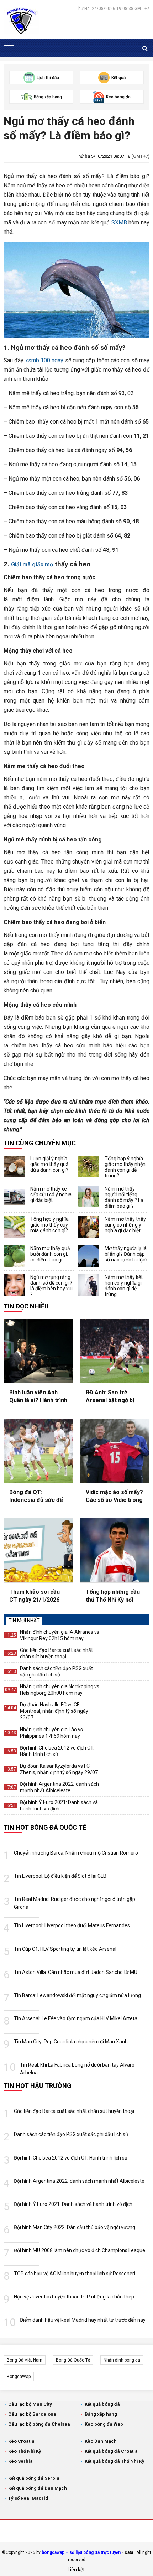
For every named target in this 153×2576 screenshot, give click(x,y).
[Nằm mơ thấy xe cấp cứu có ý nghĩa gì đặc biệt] (14, 1197)
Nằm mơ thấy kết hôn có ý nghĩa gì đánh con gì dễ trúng (124, 1286)
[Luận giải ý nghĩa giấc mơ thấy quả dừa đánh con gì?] (14, 1166)
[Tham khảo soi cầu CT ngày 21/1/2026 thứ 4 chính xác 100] (38, 1550)
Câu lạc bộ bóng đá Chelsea (39, 2424)
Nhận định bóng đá (122, 2360)
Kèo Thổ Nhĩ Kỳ (25, 2451)
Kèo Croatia (21, 2441)
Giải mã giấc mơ (32, 564)
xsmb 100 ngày (44, 360)
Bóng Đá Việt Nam (25, 2360)
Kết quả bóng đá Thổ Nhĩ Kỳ (115, 2461)
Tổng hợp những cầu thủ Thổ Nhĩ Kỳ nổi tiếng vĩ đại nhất (113, 1596)
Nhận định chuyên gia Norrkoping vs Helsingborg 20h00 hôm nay (60, 1690)
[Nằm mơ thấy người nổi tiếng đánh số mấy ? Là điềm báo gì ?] (89, 1197)
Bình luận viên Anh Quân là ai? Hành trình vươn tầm (38, 1397)
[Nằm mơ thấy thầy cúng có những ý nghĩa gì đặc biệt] (89, 1227)
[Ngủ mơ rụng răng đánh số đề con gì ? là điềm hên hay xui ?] (14, 1285)
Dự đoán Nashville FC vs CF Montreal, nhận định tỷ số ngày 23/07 (54, 1711)
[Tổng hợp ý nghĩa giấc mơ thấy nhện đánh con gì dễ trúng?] (89, 1166)
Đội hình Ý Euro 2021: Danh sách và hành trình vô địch (59, 1805)
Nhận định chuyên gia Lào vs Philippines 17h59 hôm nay (51, 1733)
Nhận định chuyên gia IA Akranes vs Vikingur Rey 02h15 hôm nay (60, 1635)
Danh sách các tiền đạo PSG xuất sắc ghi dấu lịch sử (56, 1671)
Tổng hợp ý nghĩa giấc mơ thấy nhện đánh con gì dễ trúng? (125, 1167)
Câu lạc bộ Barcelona (32, 2414)
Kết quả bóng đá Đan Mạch (38, 2488)
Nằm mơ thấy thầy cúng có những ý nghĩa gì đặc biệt (125, 1225)
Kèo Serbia (20, 2461)
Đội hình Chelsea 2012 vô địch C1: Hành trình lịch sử (57, 1751)
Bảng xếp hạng (101, 2414)
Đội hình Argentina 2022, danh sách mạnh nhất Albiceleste (59, 1787)
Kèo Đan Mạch (101, 2441)
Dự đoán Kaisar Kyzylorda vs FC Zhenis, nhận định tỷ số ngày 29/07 (59, 1769)
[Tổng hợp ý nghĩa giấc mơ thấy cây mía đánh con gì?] (14, 1227)
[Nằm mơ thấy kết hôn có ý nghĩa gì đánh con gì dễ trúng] (89, 1285)
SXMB (119, 222)
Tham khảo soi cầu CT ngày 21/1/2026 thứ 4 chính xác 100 (35, 1596)
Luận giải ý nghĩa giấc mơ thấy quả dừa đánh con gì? (49, 1164)
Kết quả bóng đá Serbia (34, 2478)
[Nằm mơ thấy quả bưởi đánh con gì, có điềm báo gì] (14, 1256)
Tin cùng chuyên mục (40, 1143)
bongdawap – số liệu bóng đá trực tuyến (81, 2552)
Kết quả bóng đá (102, 2404)
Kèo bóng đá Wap (104, 2424)
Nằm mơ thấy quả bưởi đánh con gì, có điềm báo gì (50, 1254)
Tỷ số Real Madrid (28, 2498)
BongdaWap (19, 2377)
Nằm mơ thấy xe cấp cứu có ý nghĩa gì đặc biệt (51, 1194)
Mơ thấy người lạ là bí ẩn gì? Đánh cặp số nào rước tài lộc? (126, 1254)
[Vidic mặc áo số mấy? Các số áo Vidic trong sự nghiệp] (115, 1451)
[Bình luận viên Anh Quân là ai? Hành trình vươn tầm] (38, 1351)
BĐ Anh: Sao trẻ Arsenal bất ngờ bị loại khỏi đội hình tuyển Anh (110, 1397)
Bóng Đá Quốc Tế (73, 2360)
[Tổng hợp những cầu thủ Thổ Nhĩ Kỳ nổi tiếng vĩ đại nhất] (115, 1550)
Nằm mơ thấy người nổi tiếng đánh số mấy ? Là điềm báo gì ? (124, 1197)
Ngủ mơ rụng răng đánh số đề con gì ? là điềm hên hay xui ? (51, 1286)
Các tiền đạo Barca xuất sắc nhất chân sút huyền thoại (56, 1653)
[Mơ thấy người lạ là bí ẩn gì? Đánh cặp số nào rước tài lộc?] (89, 1256)
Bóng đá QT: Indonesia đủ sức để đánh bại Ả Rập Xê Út (37, 1497)
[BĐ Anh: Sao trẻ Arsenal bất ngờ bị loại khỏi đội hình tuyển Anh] (115, 1351)
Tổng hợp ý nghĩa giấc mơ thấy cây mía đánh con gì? (49, 1225)
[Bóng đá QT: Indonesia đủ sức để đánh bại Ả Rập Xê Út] (38, 1451)
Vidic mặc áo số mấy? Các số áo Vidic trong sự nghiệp (114, 1497)
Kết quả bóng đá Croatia (111, 2451)
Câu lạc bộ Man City (30, 2404)
